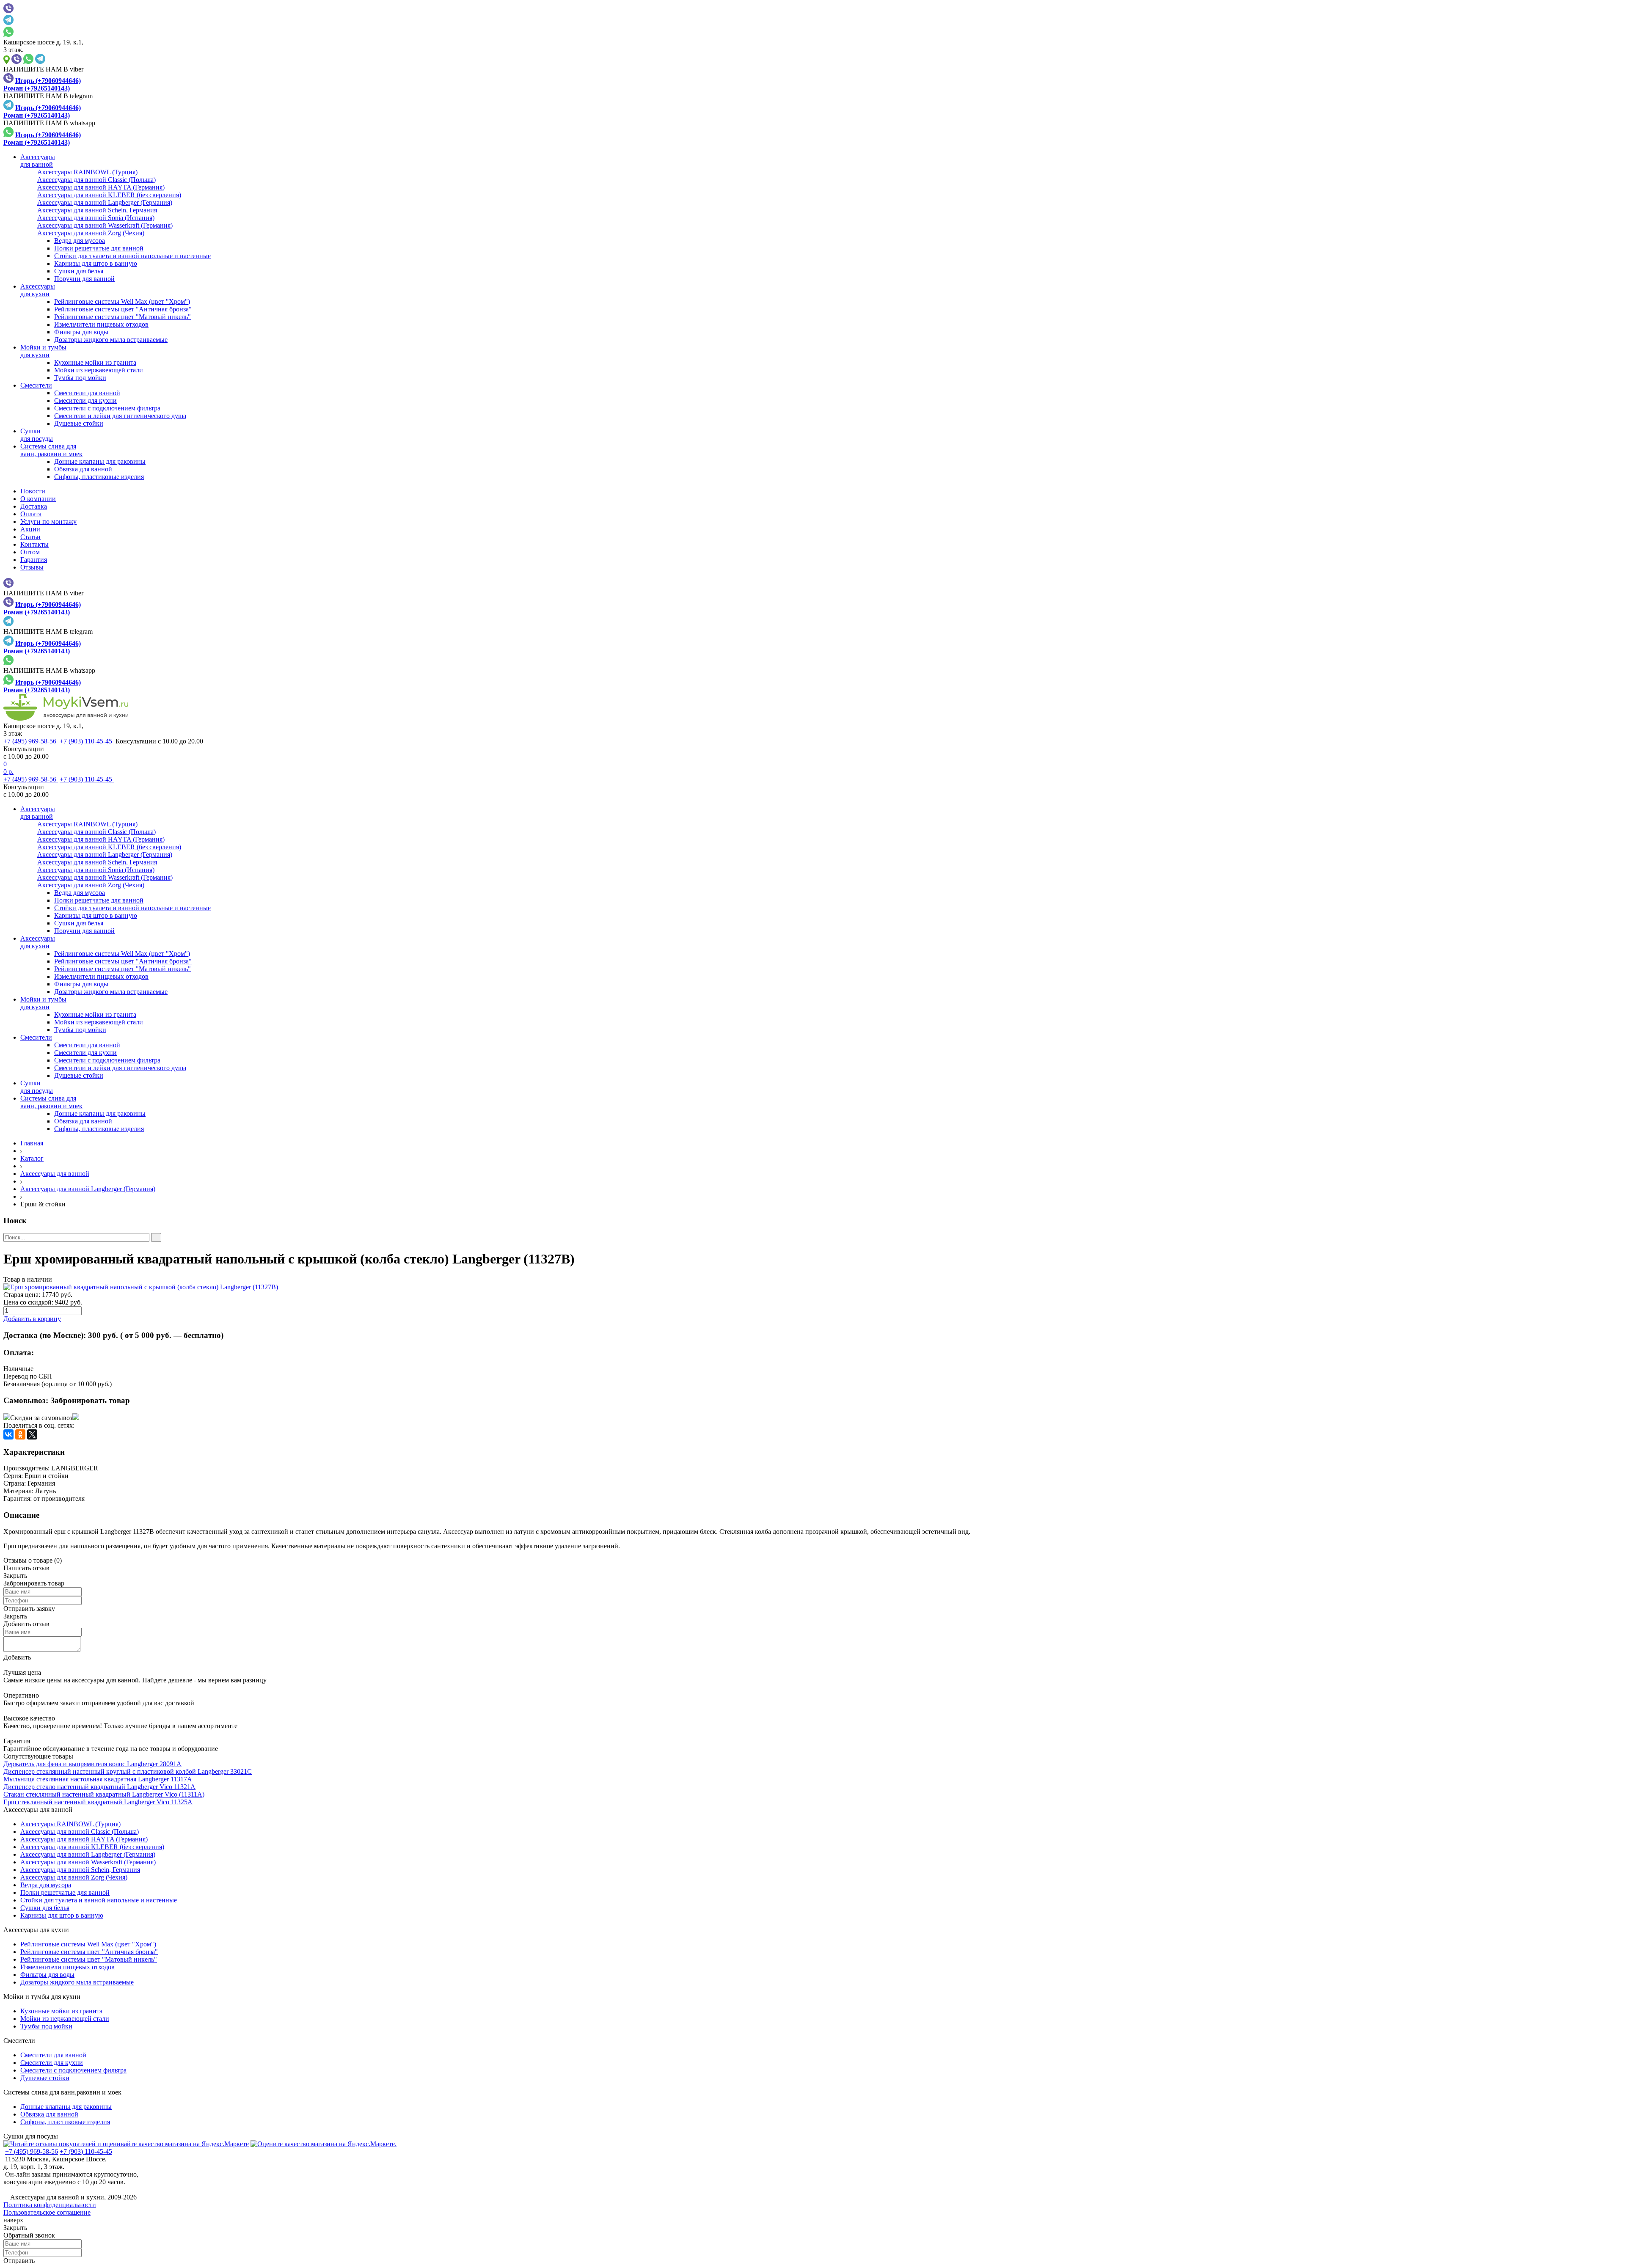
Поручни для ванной (84, 279)
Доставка (34, 506)
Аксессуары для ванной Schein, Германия (80, 1870)
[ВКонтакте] (8, 1434)
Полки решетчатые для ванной (99, 248)
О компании (38, 499)
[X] (32, 1434)
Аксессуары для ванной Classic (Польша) (80, 1832)
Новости (33, 491)
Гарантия (34, 560)
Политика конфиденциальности (50, 2205)
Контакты (34, 544)
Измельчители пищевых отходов (101, 324)
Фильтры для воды (81, 332)
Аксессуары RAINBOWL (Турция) (70, 1824)
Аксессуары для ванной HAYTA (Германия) (84, 1839)
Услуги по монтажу (48, 522)
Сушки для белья (79, 271)
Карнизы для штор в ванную (96, 263)
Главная (32, 1143)
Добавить (17, 1657)
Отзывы (32, 567)
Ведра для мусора (80, 241)
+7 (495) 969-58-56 (31, 741)
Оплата (31, 514)
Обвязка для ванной (83, 469)
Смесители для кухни (85, 400)
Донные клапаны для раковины (100, 461)
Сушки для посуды (31, 2136)
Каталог (32, 1158)
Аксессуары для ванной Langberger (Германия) (88, 1189)
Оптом (30, 552)
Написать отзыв (26, 1568)
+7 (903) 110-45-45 (87, 741)
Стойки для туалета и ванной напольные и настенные (132, 256)
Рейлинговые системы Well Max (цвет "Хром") (122, 301)
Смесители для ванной (87, 393)
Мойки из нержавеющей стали (99, 370)
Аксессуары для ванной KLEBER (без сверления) (92, 1847)
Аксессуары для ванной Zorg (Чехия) (74, 1877)
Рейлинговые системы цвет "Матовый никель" (123, 317)
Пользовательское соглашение (47, 2212)
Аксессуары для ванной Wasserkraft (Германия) (88, 1862)
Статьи (30, 537)
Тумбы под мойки (80, 378)
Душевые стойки (79, 423)
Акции (30, 529)
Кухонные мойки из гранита (95, 362)
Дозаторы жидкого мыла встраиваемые (111, 340)
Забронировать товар (90, 1400)
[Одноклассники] (20, 1434)
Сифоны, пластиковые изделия (99, 477)
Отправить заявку (29, 1609)
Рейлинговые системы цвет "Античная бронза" (123, 309)
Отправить (19, 2261)
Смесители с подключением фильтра (107, 408)
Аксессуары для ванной (55, 1174)
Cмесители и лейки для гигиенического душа (120, 416)
